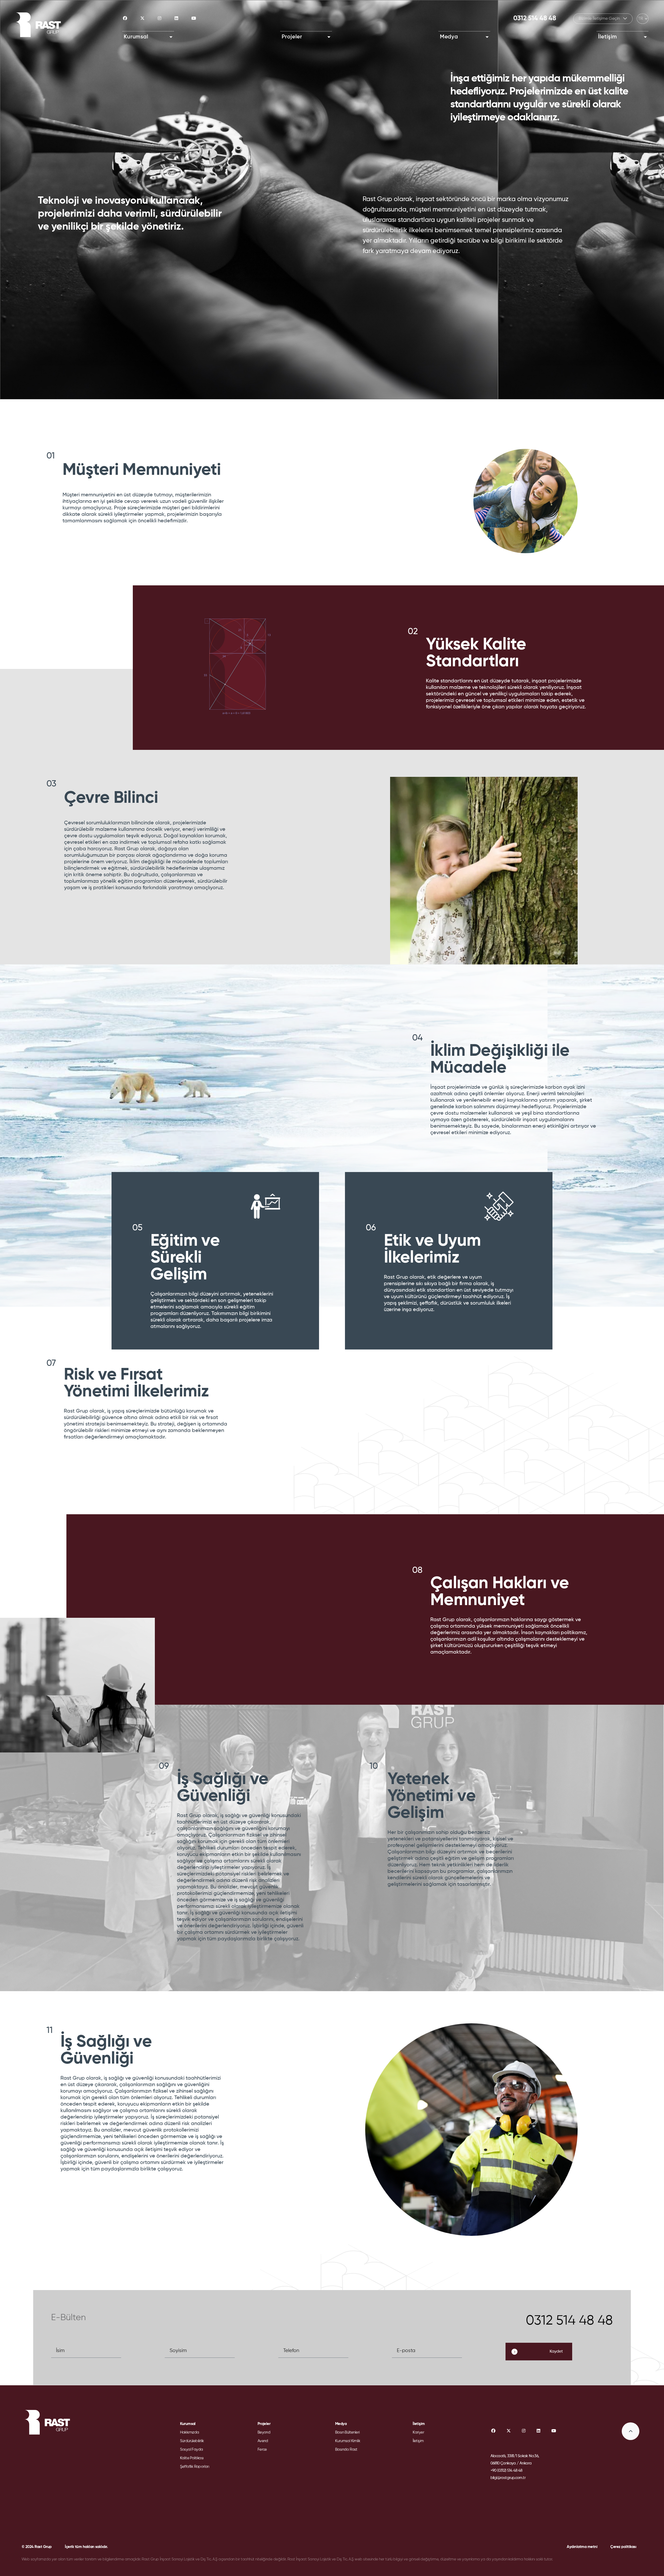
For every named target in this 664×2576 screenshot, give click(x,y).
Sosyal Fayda (192, 2450)
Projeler (292, 37)
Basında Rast (346, 2450)
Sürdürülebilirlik (192, 2441)
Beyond (264, 2432)
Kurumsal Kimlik (348, 2441)
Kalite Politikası (192, 2458)
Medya (449, 37)
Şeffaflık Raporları (195, 2467)
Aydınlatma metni (582, 2547)
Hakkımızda (190, 2432)
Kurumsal (136, 37)
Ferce (262, 2450)
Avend (263, 2441)
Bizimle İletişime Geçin (600, 19)
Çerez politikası (623, 2547)
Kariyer (418, 2432)
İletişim (608, 37)
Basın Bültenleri (347, 2432)
